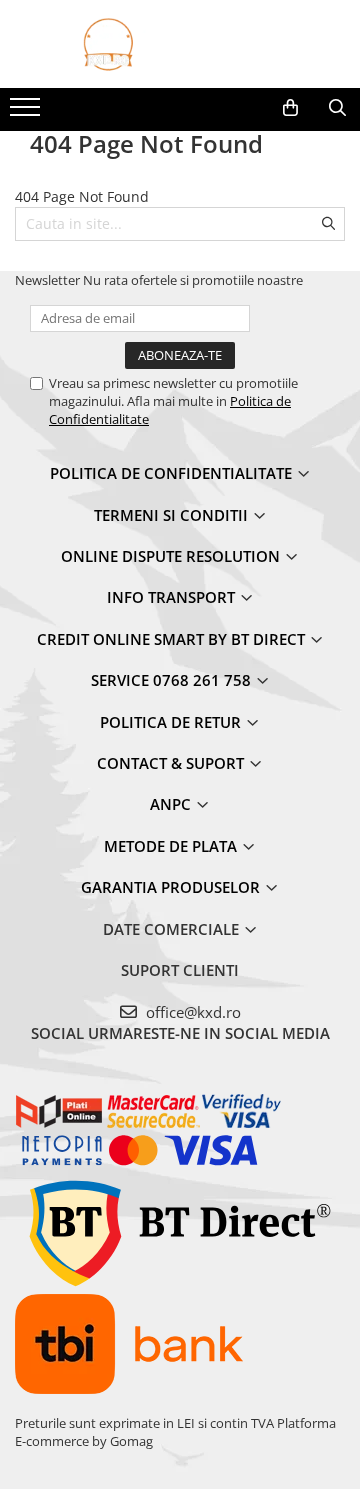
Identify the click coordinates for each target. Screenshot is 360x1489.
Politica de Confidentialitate (173, 473)
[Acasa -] (180, 44)
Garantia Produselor (172, 887)
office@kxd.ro (191, 1012)
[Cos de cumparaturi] (290, 108)
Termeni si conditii (173, 515)
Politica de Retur (172, 722)
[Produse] (27, 113)
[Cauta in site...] (337, 108)
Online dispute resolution (172, 556)
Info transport (173, 597)
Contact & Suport (172, 763)
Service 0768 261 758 (173, 680)
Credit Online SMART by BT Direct (173, 639)
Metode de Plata (172, 846)
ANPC (172, 804)
